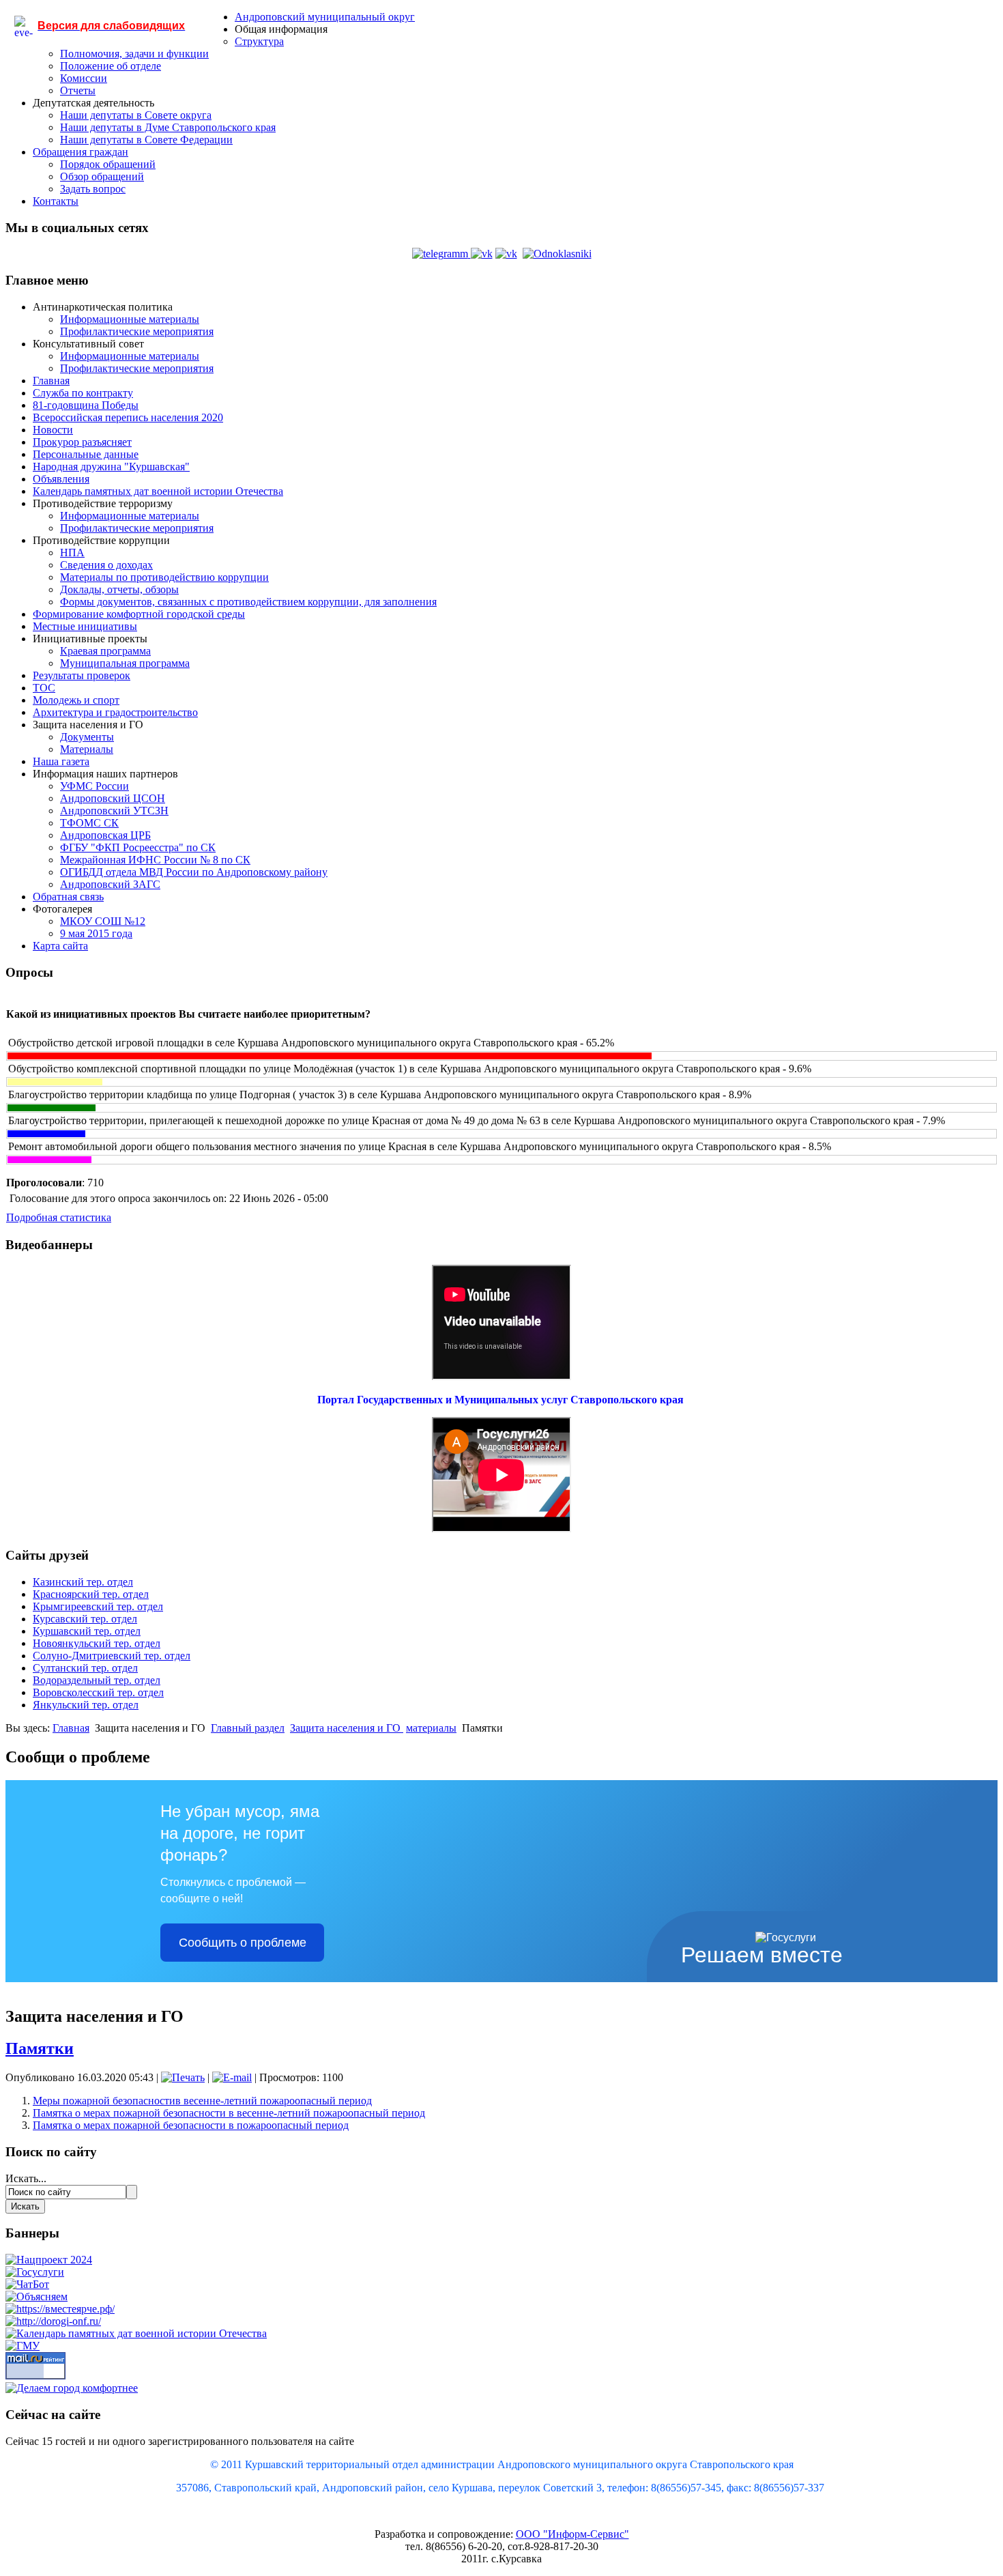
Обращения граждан (81, 152)
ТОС (44, 688)
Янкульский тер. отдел (86, 1705)
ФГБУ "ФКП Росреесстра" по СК (138, 847)
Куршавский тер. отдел (87, 1631)
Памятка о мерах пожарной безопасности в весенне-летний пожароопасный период (229, 2113)
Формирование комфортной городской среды (139, 614)
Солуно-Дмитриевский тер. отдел (112, 1656)
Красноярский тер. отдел (91, 1594)
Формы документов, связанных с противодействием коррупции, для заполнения (248, 602)
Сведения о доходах (106, 565)
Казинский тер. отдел (83, 1582)
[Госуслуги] (35, 2272)
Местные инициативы (85, 626)
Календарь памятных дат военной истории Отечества (158, 491)
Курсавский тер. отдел (85, 1619)
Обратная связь (68, 897)
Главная (51, 381)
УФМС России (95, 786)
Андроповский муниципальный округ (325, 17)
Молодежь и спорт (76, 700)
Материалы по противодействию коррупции (164, 577)
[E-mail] (232, 2077)
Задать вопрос (93, 189)
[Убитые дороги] (53, 2321)
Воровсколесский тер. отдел (98, 1692)
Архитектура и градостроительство (115, 712)
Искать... (26, 2178)
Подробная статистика (59, 1217)
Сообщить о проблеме (243, 1943)
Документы (87, 737)
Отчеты (78, 90)
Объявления (61, 479)
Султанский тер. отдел (85, 1668)
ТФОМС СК (89, 823)
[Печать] (183, 2077)
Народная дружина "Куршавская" (111, 467)
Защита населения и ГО (347, 1728)
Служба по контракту (83, 393)
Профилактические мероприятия (137, 331)
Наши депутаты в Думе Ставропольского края (168, 127)
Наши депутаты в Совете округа (136, 115)
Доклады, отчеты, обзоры (119, 589)
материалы (431, 1728)
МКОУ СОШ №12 (103, 921)
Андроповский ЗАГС (110, 884)
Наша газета (61, 761)
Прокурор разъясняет (82, 442)
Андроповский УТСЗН (114, 811)
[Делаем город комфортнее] (72, 2388)
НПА (72, 553)
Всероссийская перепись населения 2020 (128, 417)
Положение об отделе (111, 66)
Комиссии (84, 78)
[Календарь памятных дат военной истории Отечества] (136, 2333)
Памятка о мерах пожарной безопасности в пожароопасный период (191, 2125)
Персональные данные (86, 454)
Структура (259, 41)
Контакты (56, 201)
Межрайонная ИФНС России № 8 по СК (155, 860)
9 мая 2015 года (96, 933)
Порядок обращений (108, 164)
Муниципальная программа (125, 663)
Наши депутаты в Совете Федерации (146, 140)
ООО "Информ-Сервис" (572, 2534)
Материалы (87, 749)
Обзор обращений (102, 176)
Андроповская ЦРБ (105, 835)
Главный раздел (248, 1728)
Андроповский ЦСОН (113, 798)
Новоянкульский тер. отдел (97, 1643)
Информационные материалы (130, 319)
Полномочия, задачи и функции (134, 54)
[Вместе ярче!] (60, 2309)
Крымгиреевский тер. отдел (98, 1606)
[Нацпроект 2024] (49, 2260)
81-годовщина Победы (86, 405)
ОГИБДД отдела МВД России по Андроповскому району (194, 872)
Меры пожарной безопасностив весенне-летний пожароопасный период (202, 2101)
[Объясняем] (37, 2296)
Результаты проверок (82, 675)
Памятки (40, 2048)
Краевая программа (105, 651)
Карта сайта (60, 946)
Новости (53, 430)
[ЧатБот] (27, 2284)
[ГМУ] (23, 2346)
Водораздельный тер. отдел (97, 1680)
